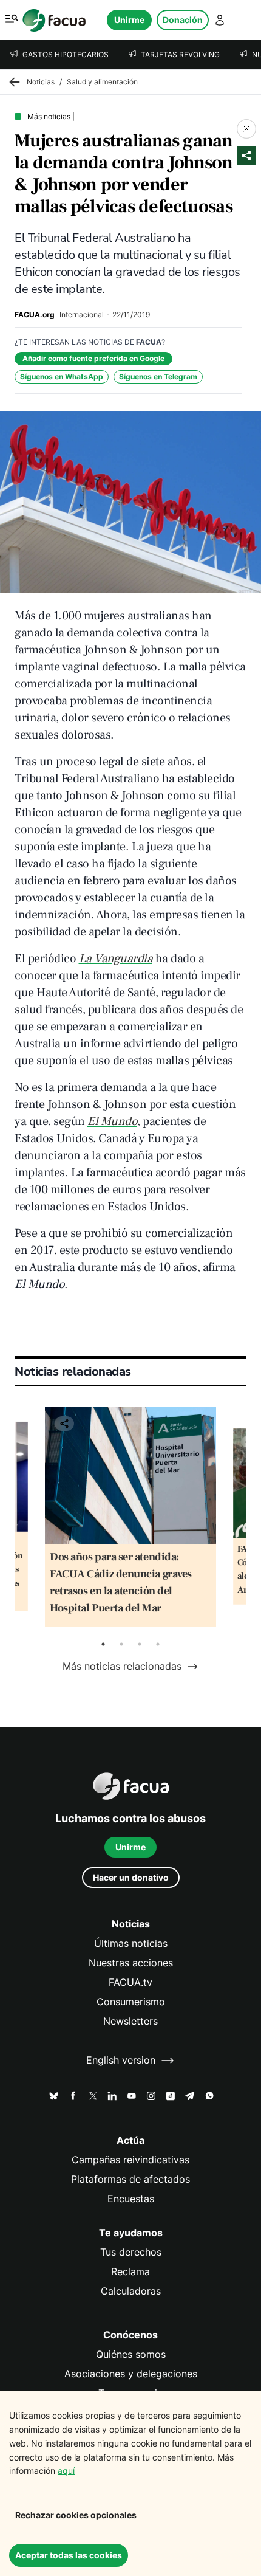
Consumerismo (131, 2002)
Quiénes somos (131, 2354)
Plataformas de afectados (130, 2179)
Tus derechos (131, 2252)
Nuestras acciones (131, 1963)
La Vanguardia (116, 959)
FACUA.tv (130, 1982)
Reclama (130, 2272)
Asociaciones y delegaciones (131, 2374)
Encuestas (131, 2199)
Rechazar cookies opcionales (76, 2515)
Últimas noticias (131, 1944)
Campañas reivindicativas (130, 2160)
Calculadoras (131, 2291)
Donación (183, 20)
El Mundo (112, 1121)
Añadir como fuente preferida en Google (93, 358)
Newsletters (130, 2021)
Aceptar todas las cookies (69, 2555)
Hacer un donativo (131, 1877)
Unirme (129, 20)
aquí (66, 2471)
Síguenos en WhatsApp (62, 377)
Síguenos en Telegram (158, 377)
